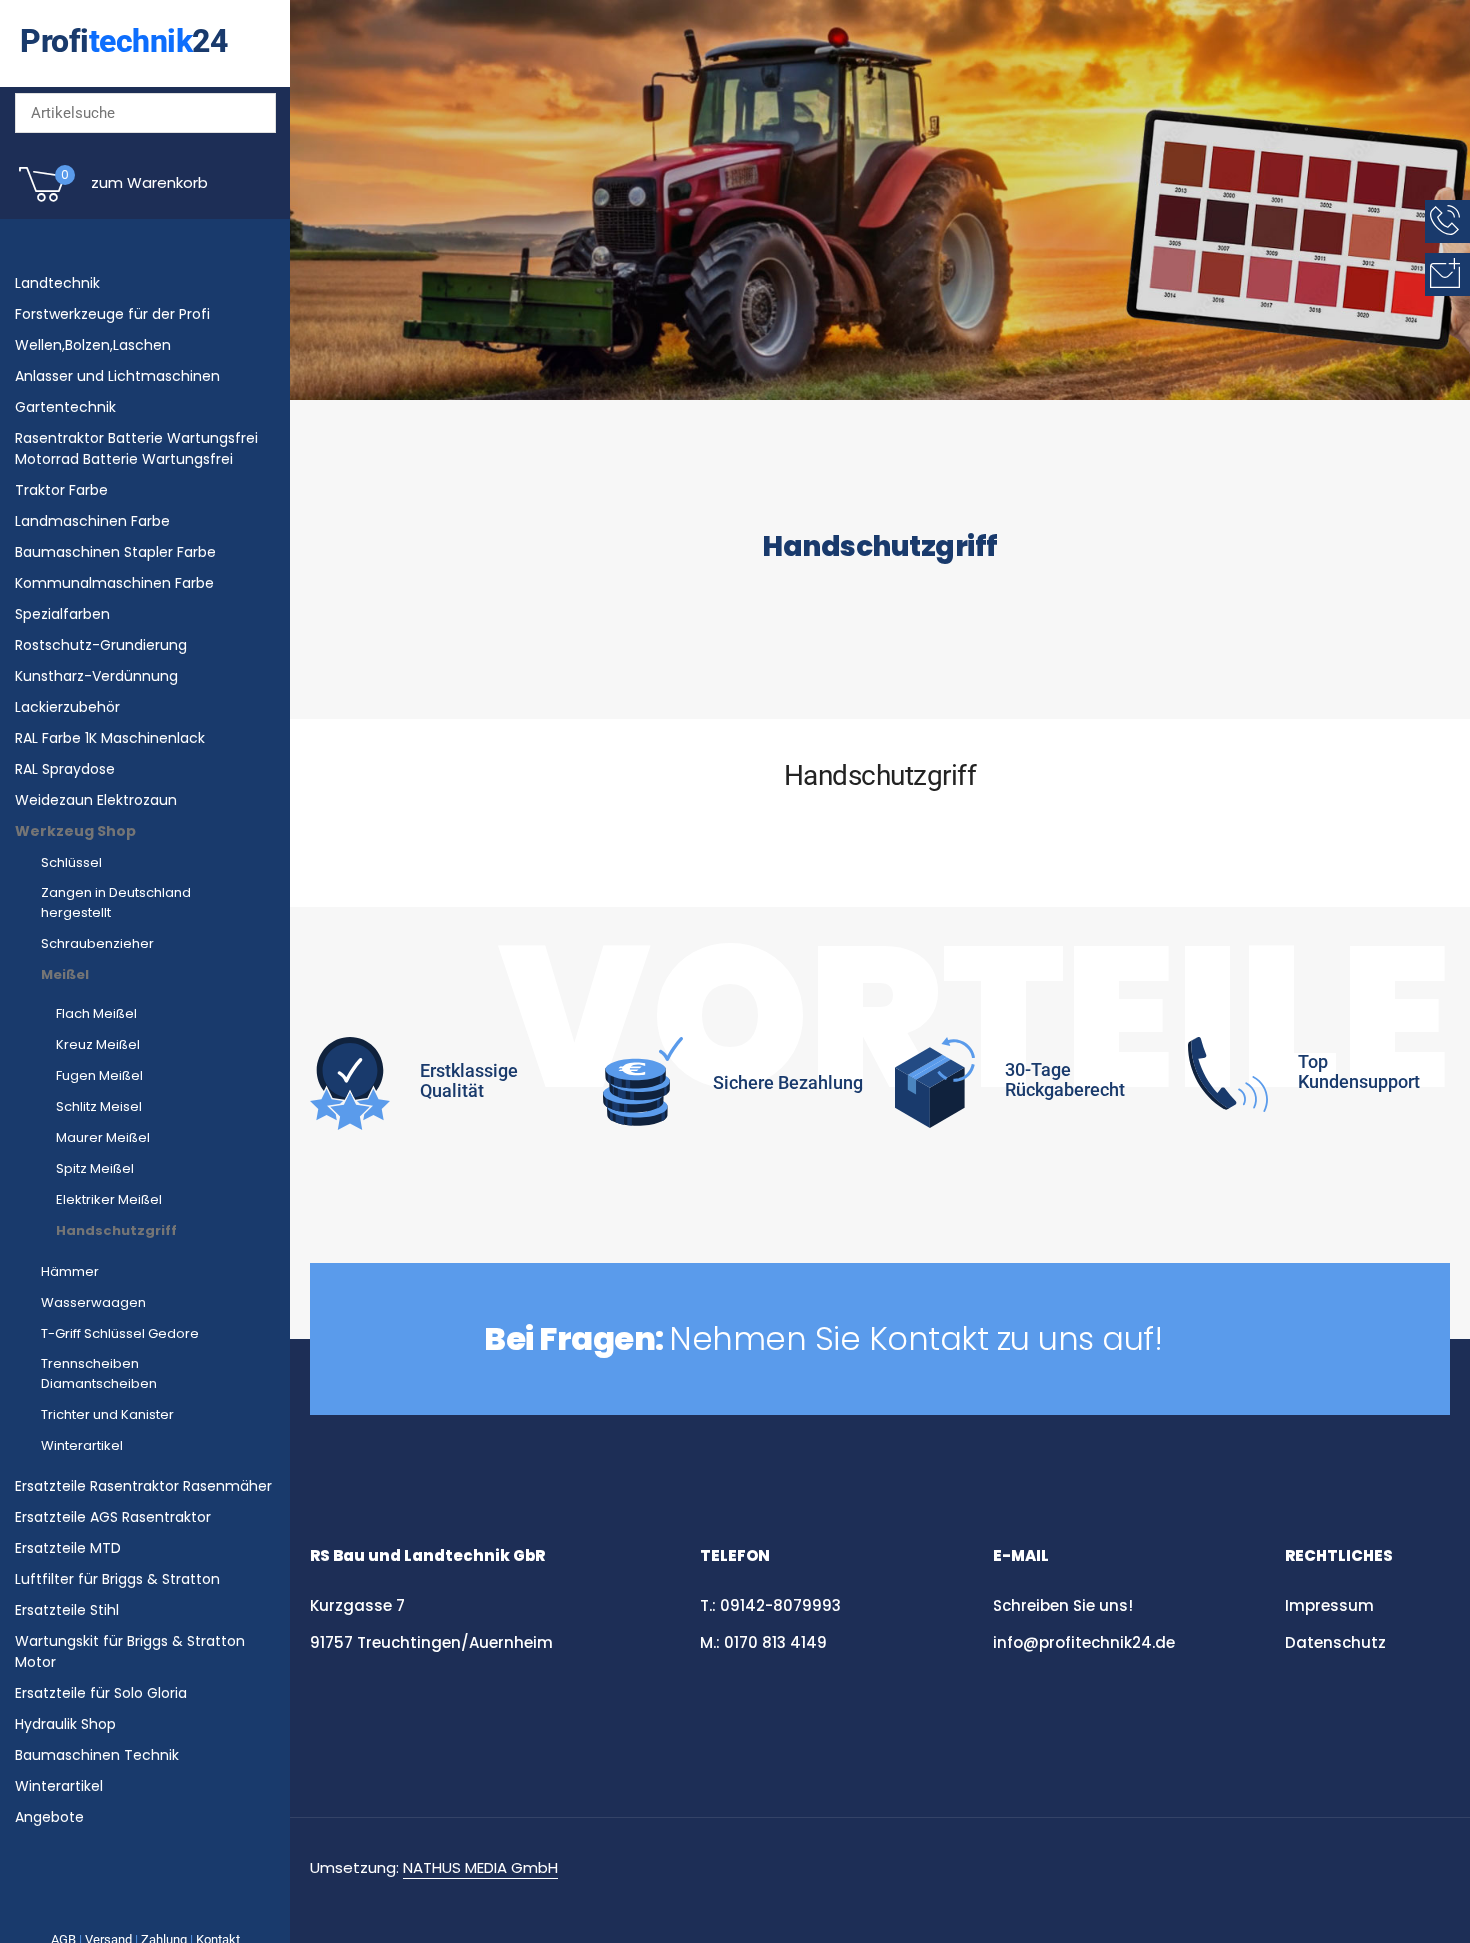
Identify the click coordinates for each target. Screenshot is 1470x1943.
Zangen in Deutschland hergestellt (116, 902)
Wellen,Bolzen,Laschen (93, 345)
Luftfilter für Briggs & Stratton (117, 1579)
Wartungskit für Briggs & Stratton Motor (130, 1651)
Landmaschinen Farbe (92, 521)
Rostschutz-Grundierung (101, 645)
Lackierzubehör (67, 707)
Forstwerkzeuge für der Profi (112, 314)
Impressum (1329, 1605)
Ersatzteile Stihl (67, 1610)
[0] (42, 200)
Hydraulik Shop (65, 1724)
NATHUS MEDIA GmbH (480, 1867)
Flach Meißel (96, 1013)
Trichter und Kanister (107, 1414)
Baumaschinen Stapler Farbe (115, 552)
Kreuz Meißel (98, 1044)
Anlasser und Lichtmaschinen (117, 376)
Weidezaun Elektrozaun (96, 800)
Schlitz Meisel (99, 1106)
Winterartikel (82, 1445)
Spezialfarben (62, 614)
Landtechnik (57, 283)
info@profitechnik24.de (1084, 1642)
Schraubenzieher (97, 943)
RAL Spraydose (65, 769)
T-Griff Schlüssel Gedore (120, 1333)
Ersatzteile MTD (68, 1548)
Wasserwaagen (93, 1302)
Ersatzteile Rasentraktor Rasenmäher (143, 1486)
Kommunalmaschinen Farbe (114, 583)
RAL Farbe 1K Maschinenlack (110, 738)
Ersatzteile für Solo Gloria (101, 1693)
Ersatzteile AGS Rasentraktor (113, 1517)
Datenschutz (1337, 1642)
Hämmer (70, 1271)
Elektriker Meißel (109, 1199)
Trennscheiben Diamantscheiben (99, 1373)
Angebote (49, 1817)
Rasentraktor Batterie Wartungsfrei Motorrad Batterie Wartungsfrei (136, 448)
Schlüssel (71, 862)
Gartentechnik (65, 407)
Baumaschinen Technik (97, 1755)
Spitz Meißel (95, 1168)
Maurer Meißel (103, 1137)
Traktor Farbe (61, 490)
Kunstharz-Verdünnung (96, 676)
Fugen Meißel (99, 1075)
